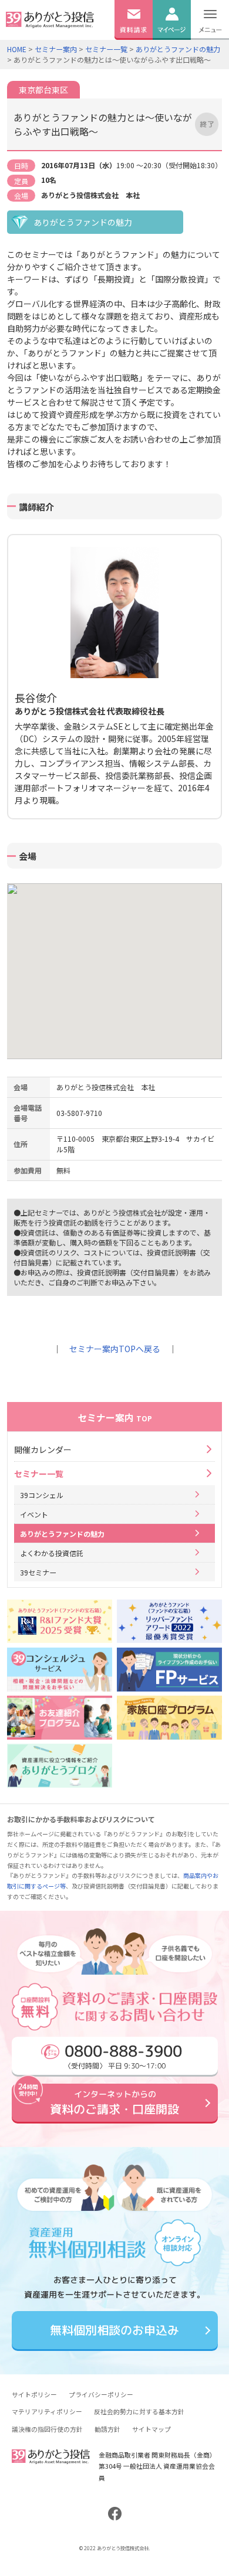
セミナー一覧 (106, 49)
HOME (17, 49)
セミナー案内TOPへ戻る (115, 1349)
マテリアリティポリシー (47, 2411)
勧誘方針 (107, 2429)
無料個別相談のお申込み (114, 2330)
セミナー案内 (56, 49)
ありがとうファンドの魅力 (178, 49)
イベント (34, 1514)
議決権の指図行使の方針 (47, 2429)
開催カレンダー (43, 1449)
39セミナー (38, 1572)
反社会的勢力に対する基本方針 (139, 2411)
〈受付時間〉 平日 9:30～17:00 (123, 2055)
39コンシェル (42, 1495)
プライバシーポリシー (101, 2394)
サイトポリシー (34, 2394)
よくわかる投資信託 (52, 1553)
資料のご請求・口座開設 (114, 2103)
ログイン (171, 45)
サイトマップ (151, 2429)
